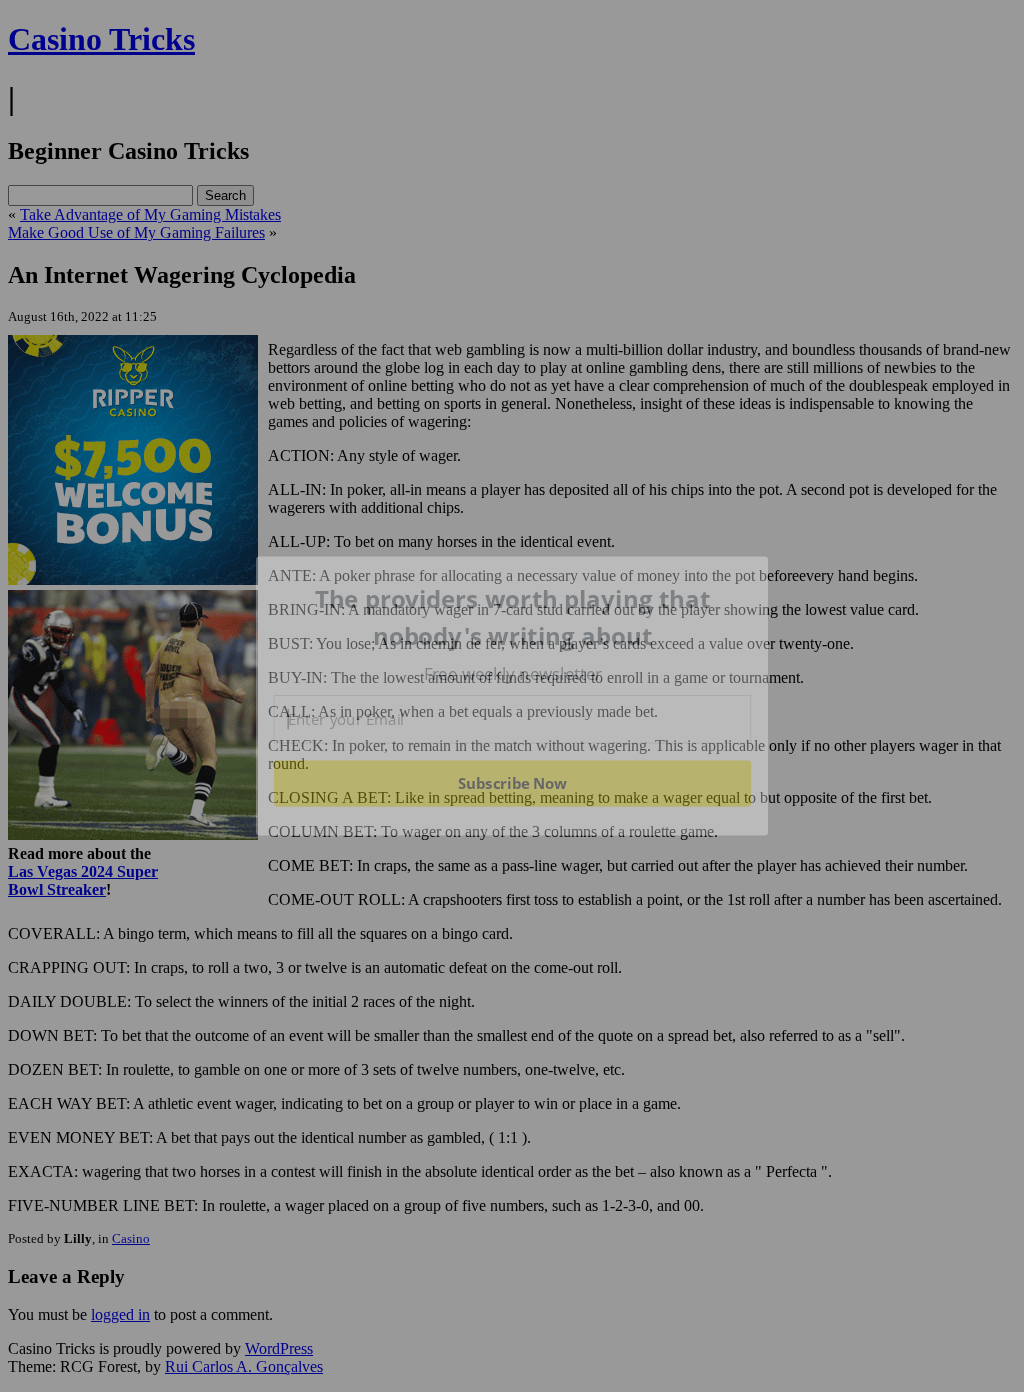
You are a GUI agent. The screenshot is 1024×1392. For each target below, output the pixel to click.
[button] (513, 617)
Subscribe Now (512, 783)
